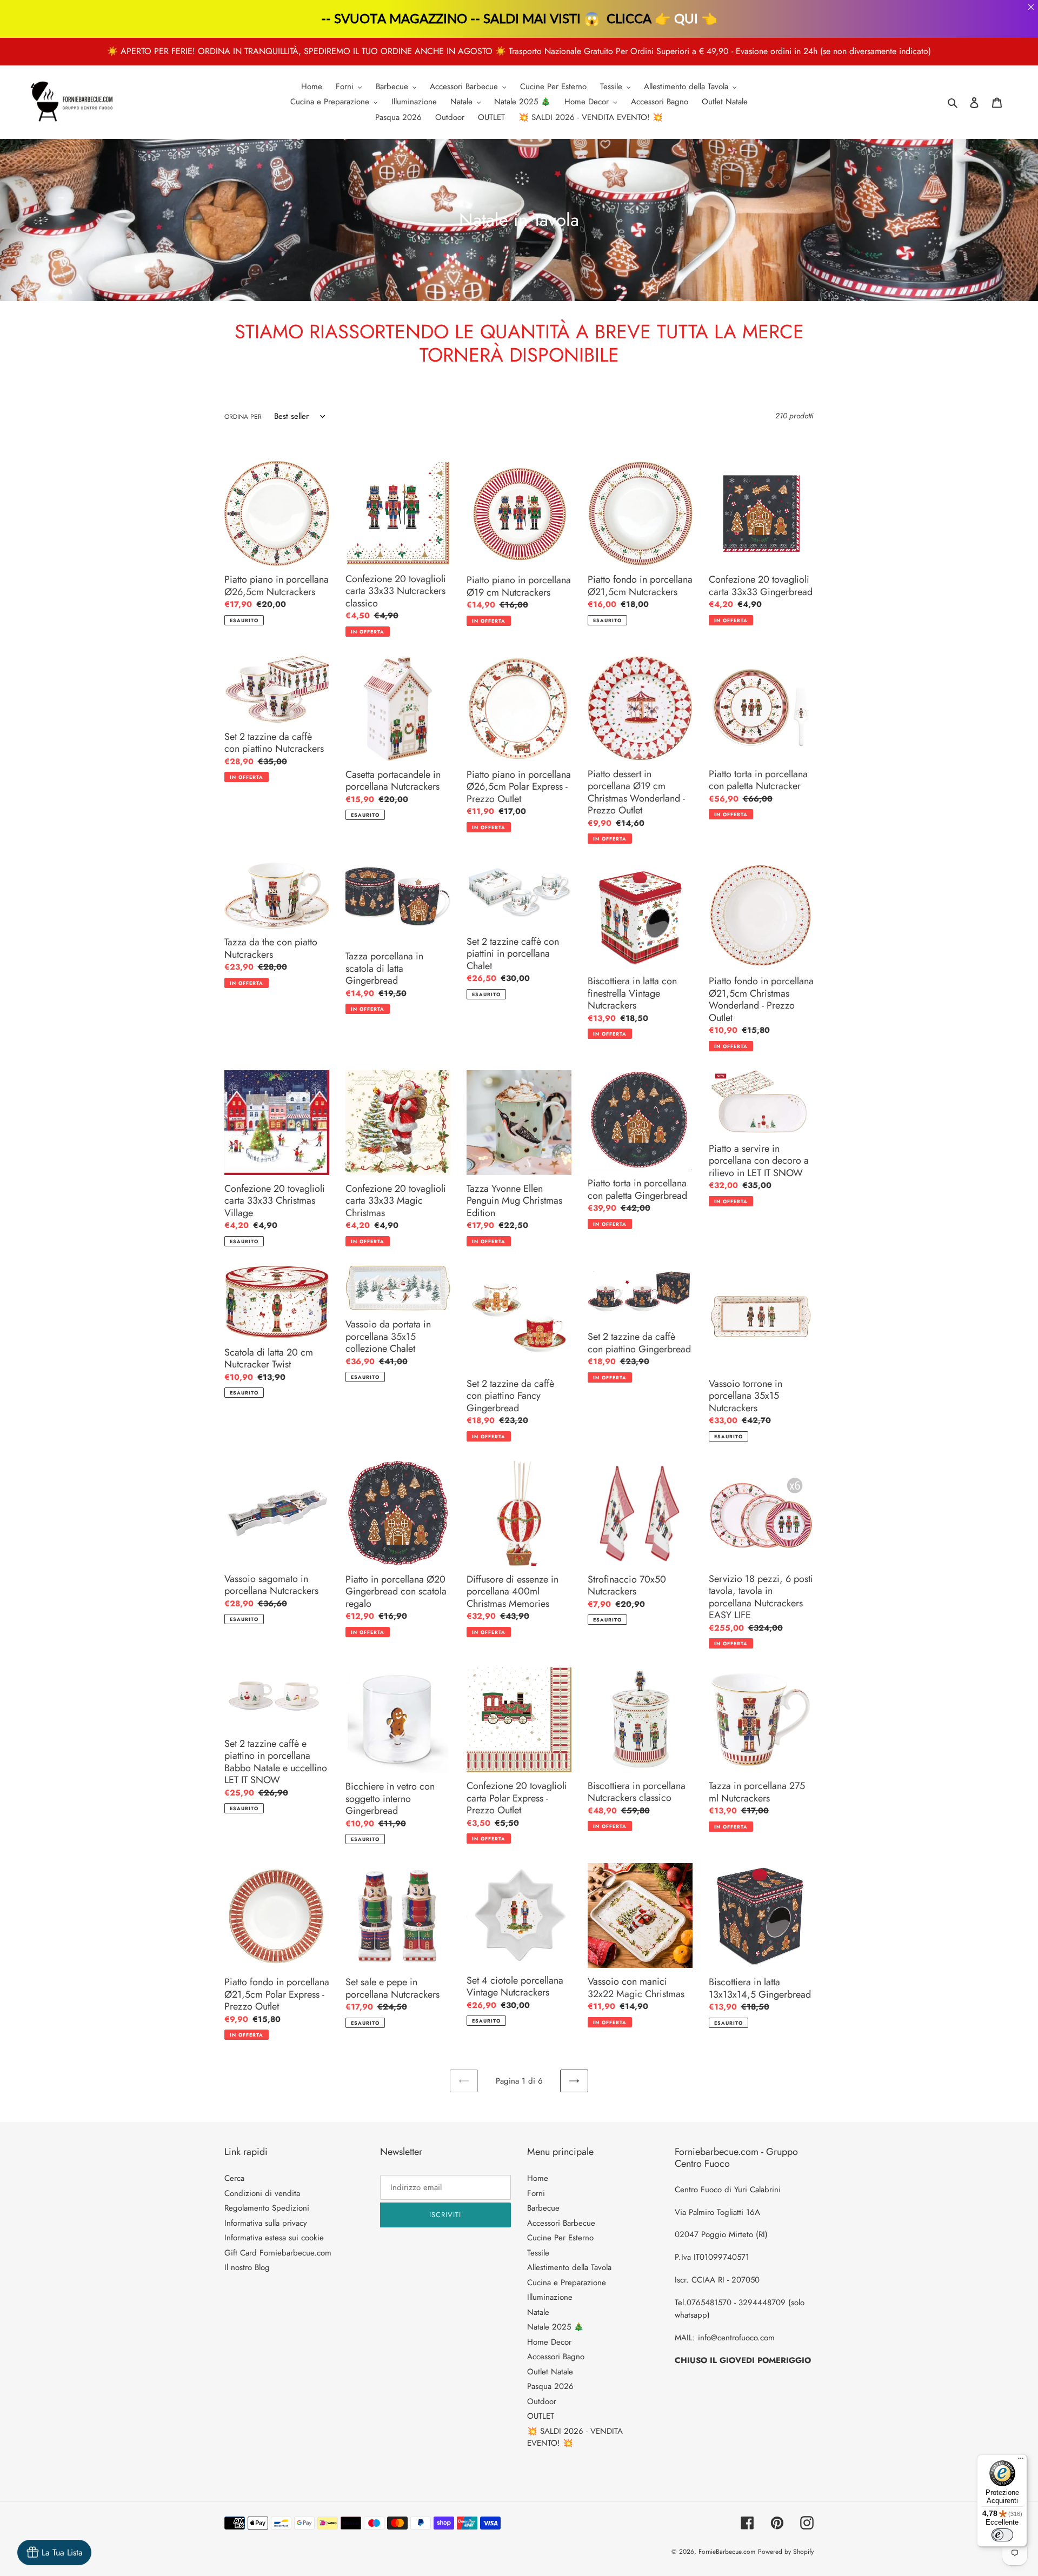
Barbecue (543, 2208)
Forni (536, 2193)
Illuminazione (550, 2297)
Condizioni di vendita (262, 2193)
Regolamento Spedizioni (267, 2208)
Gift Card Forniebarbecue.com (278, 2253)
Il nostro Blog (247, 2267)
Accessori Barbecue (561, 2223)
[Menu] (1021, 2461)
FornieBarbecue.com (727, 2552)
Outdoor (542, 2401)
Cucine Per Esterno (560, 2238)
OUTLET (541, 2416)
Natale (538, 2312)
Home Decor (549, 2342)
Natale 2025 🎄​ (555, 2327)
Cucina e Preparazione (567, 2283)
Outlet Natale (550, 2372)
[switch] (1002, 2535)
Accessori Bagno (556, 2357)
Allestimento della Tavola (569, 2267)
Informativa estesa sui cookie (274, 2238)
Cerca (234, 2178)
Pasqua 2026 (550, 2386)
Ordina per (243, 417)
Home (538, 2178)
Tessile (538, 2253)
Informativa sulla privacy (266, 2223)
